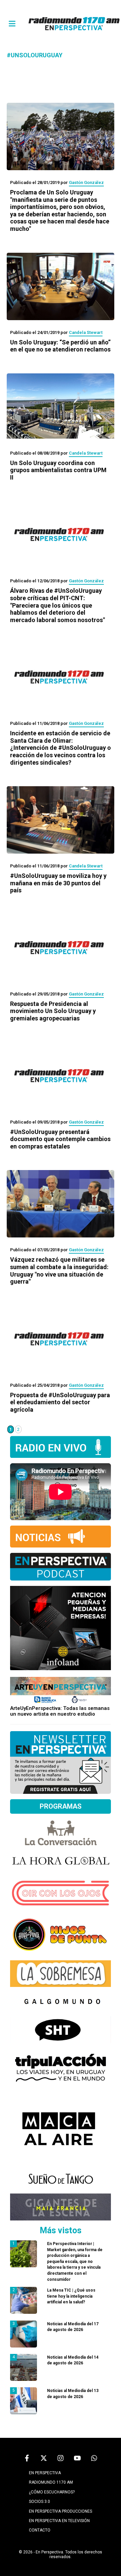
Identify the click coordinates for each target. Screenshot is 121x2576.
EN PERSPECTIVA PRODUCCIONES (61, 2511)
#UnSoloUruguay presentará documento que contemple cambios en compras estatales (60, 1139)
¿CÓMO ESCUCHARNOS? (52, 2492)
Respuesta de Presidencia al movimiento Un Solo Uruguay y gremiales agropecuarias (53, 1011)
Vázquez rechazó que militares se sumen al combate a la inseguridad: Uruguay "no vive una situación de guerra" (59, 1270)
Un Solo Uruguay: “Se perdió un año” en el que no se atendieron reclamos (60, 346)
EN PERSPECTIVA (45, 2473)
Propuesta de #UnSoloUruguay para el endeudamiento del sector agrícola (60, 1402)
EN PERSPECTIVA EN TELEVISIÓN (59, 2521)
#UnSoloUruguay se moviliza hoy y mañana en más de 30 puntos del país (58, 883)
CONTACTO (40, 2530)
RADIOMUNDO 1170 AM (51, 2482)
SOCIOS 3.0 (39, 2502)
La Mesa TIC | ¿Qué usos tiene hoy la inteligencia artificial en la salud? (71, 2296)
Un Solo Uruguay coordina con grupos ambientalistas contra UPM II (58, 470)
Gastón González (86, 182)
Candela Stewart (86, 332)
